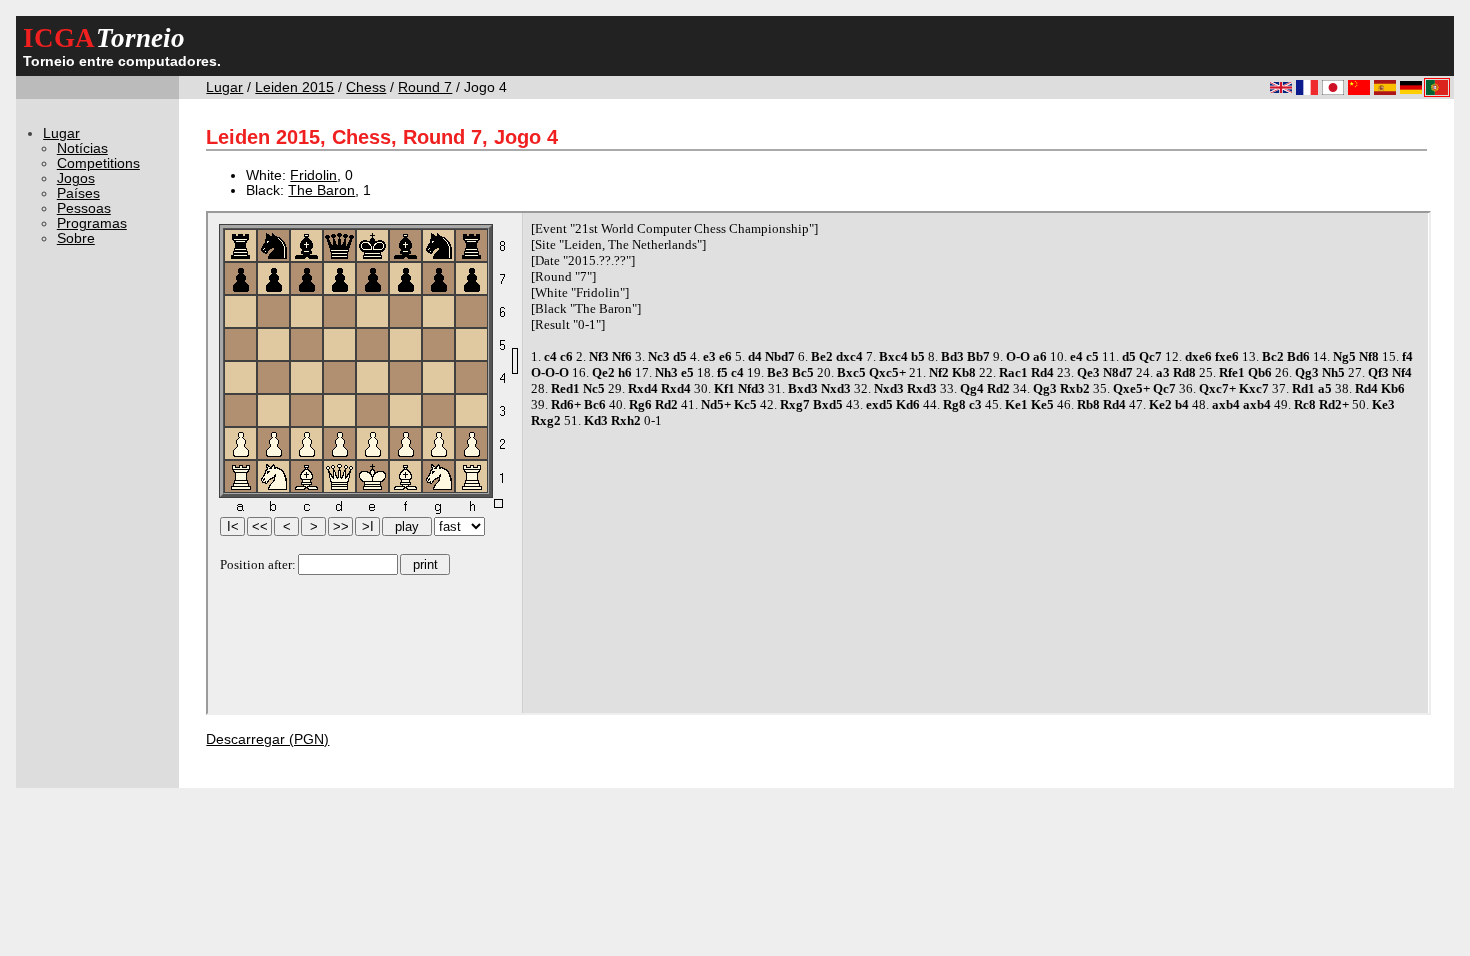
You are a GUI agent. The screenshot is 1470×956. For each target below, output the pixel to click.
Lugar (224, 87)
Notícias (82, 148)
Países (78, 193)
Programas (92, 223)
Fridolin (313, 175)
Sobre (76, 238)
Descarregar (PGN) (267, 739)
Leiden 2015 (294, 87)
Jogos (76, 178)
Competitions (98, 163)
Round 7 (425, 87)
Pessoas (84, 208)
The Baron (321, 190)
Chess (366, 87)
